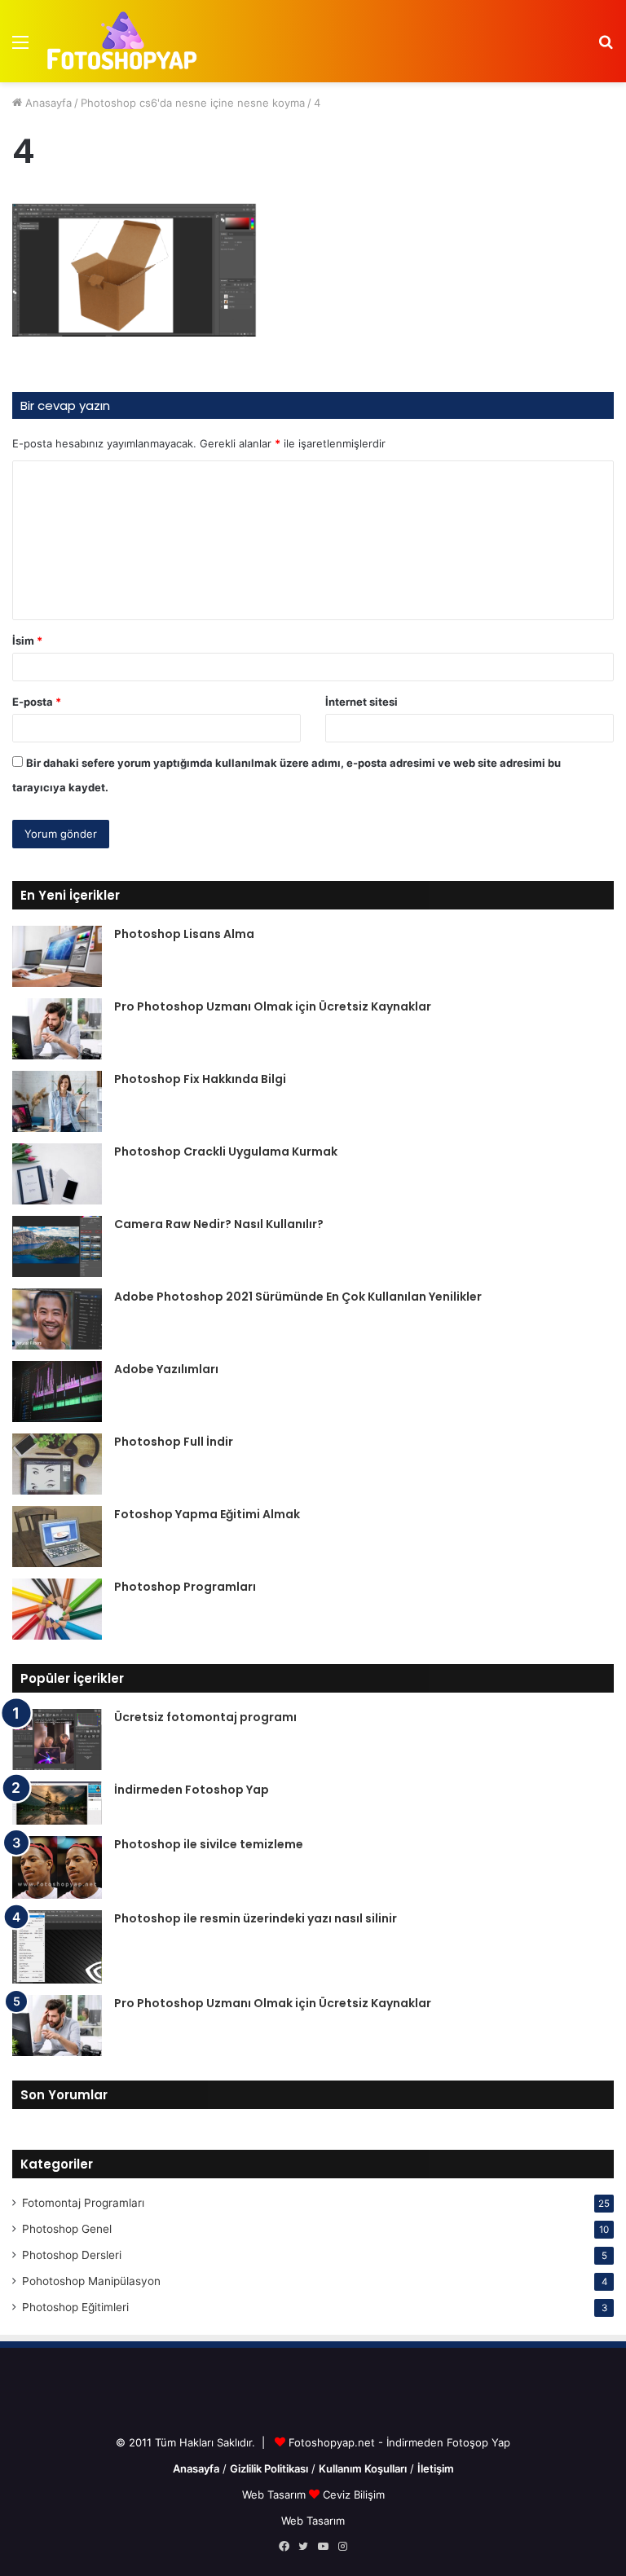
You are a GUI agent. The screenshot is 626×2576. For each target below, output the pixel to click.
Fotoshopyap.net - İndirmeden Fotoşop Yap (399, 2442)
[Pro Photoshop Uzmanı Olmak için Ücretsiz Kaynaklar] (57, 1029)
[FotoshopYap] (120, 41)
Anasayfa (47, 103)
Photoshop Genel (67, 2229)
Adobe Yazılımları (166, 1369)
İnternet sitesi (361, 702)
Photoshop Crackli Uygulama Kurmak (226, 1151)
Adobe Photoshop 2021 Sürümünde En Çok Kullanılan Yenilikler (298, 1297)
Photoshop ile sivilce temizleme (209, 1844)
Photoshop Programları (185, 1587)
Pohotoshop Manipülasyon (91, 2281)
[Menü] (20, 48)
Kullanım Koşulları (363, 2468)
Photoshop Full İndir (174, 1442)
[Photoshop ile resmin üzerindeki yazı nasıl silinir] (57, 1947)
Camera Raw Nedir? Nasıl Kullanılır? (219, 1224)
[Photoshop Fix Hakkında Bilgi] (57, 1101)
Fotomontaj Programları (83, 2203)
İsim (27, 641)
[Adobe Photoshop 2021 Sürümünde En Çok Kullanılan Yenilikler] (57, 1319)
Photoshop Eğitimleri (75, 2307)
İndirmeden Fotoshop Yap (192, 1790)
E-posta (37, 702)
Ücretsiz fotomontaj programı (205, 1717)
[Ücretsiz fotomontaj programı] (57, 1739)
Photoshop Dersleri (72, 2255)
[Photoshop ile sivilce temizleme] (57, 1867)
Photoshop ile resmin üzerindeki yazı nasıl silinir (256, 1918)
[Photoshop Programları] (57, 1609)
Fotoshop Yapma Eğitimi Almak (207, 1514)
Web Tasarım (276, 2495)
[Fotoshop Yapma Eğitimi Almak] (57, 1537)
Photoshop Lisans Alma (184, 934)
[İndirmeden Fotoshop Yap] (57, 1803)
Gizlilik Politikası (269, 2468)
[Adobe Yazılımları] (57, 1391)
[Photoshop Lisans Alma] (57, 956)
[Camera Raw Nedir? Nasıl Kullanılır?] (57, 1246)
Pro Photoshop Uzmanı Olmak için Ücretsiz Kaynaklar (273, 1006)
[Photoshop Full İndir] (57, 1464)
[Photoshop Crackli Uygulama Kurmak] (57, 1174)
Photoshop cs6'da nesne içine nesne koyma (193, 103)
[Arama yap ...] (606, 48)
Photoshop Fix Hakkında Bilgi (200, 1079)
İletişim (436, 2468)
